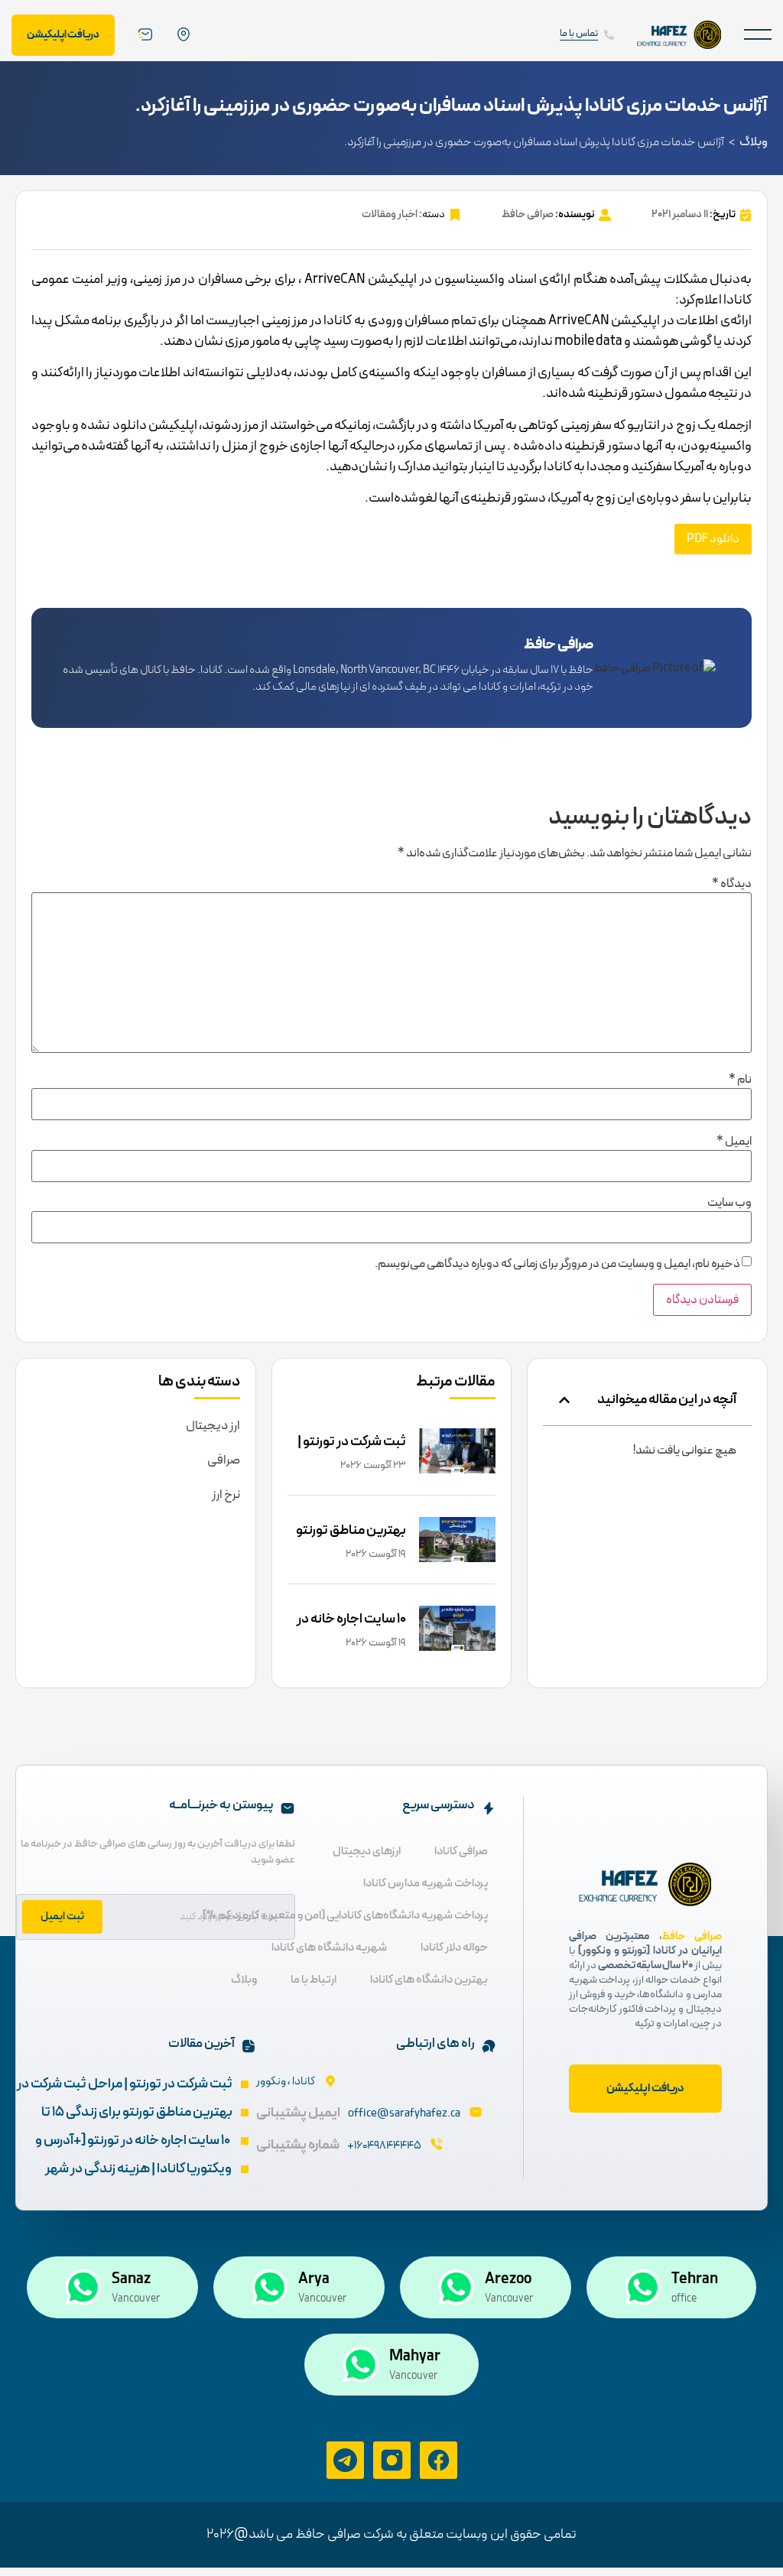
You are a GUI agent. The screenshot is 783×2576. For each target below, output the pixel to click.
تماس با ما (579, 34)
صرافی (224, 1460)
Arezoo (508, 2279)
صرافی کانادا (461, 1852)
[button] (758, 35)
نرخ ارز (226, 1495)
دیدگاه (732, 884)
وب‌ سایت (729, 1203)
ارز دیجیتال (213, 1426)
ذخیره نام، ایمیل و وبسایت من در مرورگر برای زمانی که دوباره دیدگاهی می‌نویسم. (557, 1264)
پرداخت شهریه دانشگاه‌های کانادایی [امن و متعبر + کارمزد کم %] (345, 1916)
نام (740, 1080)
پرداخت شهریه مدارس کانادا (426, 1884)
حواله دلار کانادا (454, 1948)
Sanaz (131, 2279)
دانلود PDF (713, 539)
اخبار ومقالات (390, 214)
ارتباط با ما (314, 1980)
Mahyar (415, 2357)
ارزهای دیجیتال (367, 1852)
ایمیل (734, 1142)
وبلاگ (754, 142)
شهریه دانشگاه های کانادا (329, 1948)
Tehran (695, 2279)
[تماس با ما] (609, 35)
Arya (314, 2279)
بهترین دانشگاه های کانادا (429, 1980)
